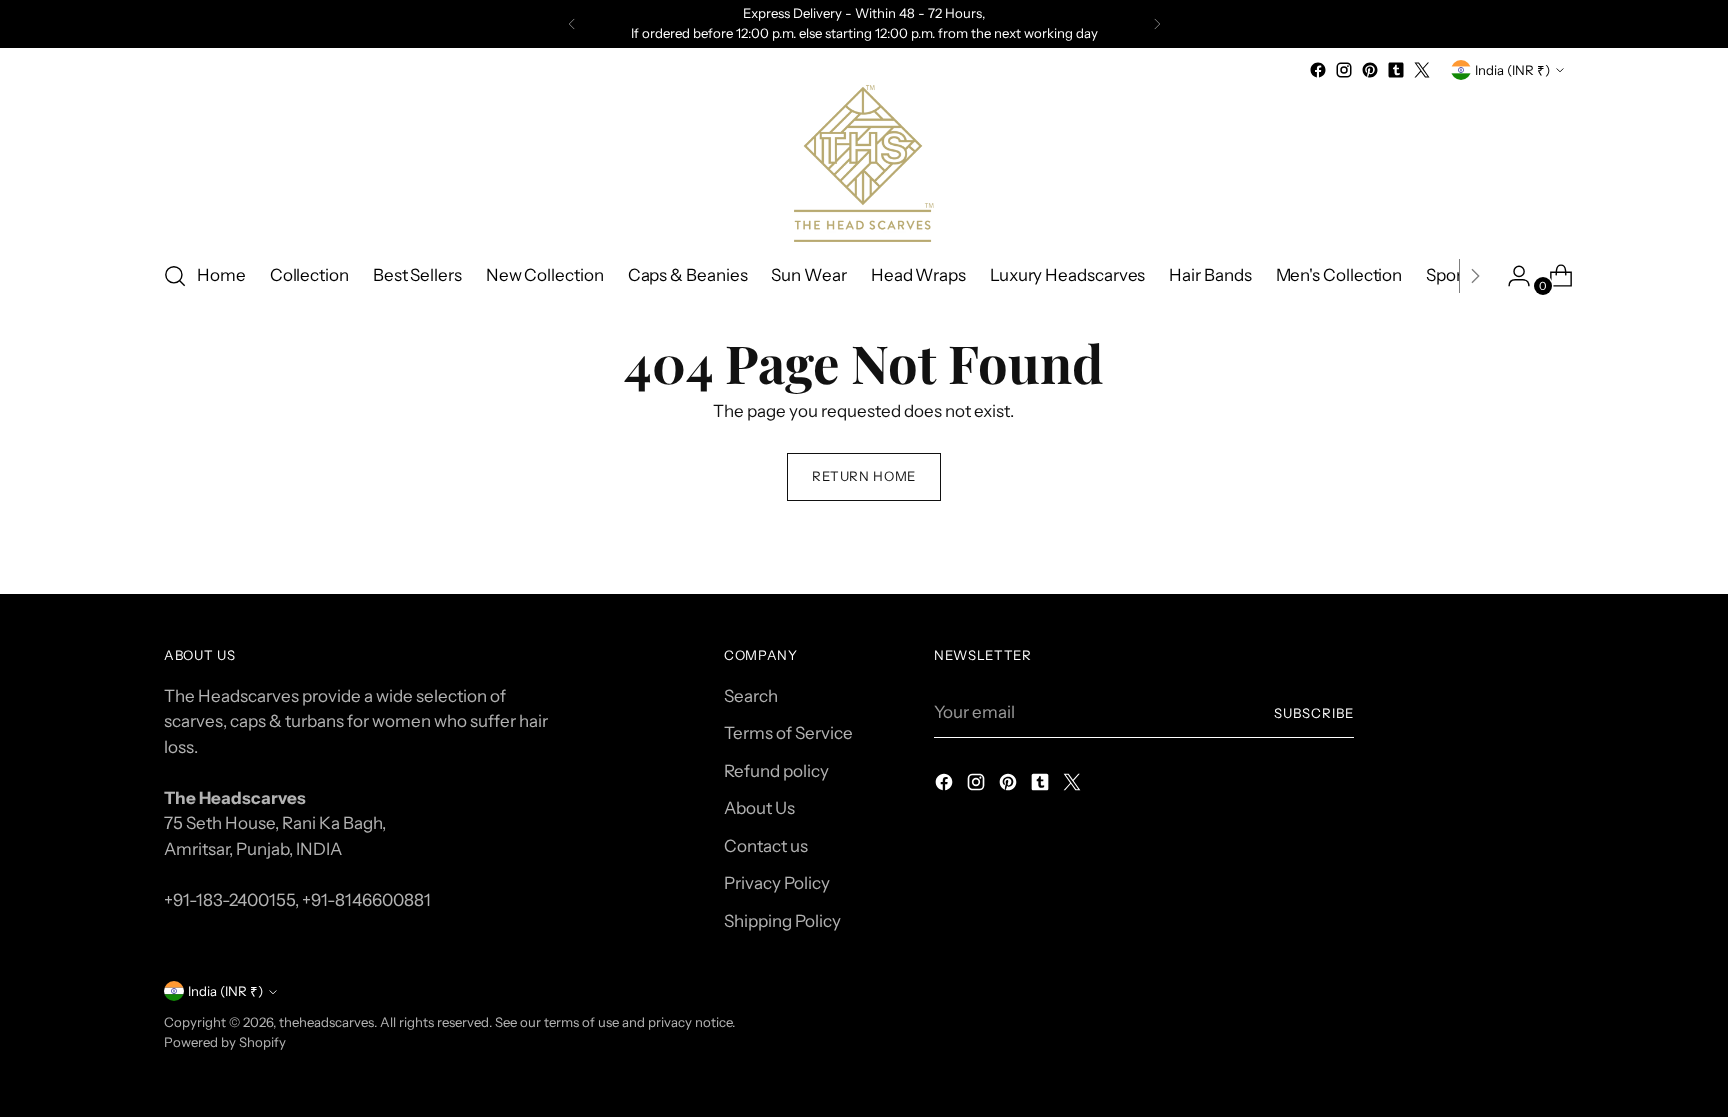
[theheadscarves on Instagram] (1344, 70)
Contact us (766, 846)
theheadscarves (326, 1022)
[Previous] (572, 24)
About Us (759, 808)
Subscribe (1314, 713)
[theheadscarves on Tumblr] (1396, 70)
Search (751, 696)
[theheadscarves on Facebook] (1318, 70)
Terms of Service (788, 733)
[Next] (1157, 24)
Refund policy (776, 771)
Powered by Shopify (225, 1042)
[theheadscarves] (864, 163)
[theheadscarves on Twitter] (1422, 70)
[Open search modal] (175, 276)
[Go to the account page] (1511, 276)
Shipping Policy (782, 921)
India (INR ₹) (1512, 70)
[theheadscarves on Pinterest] (1370, 70)
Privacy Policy (777, 883)
